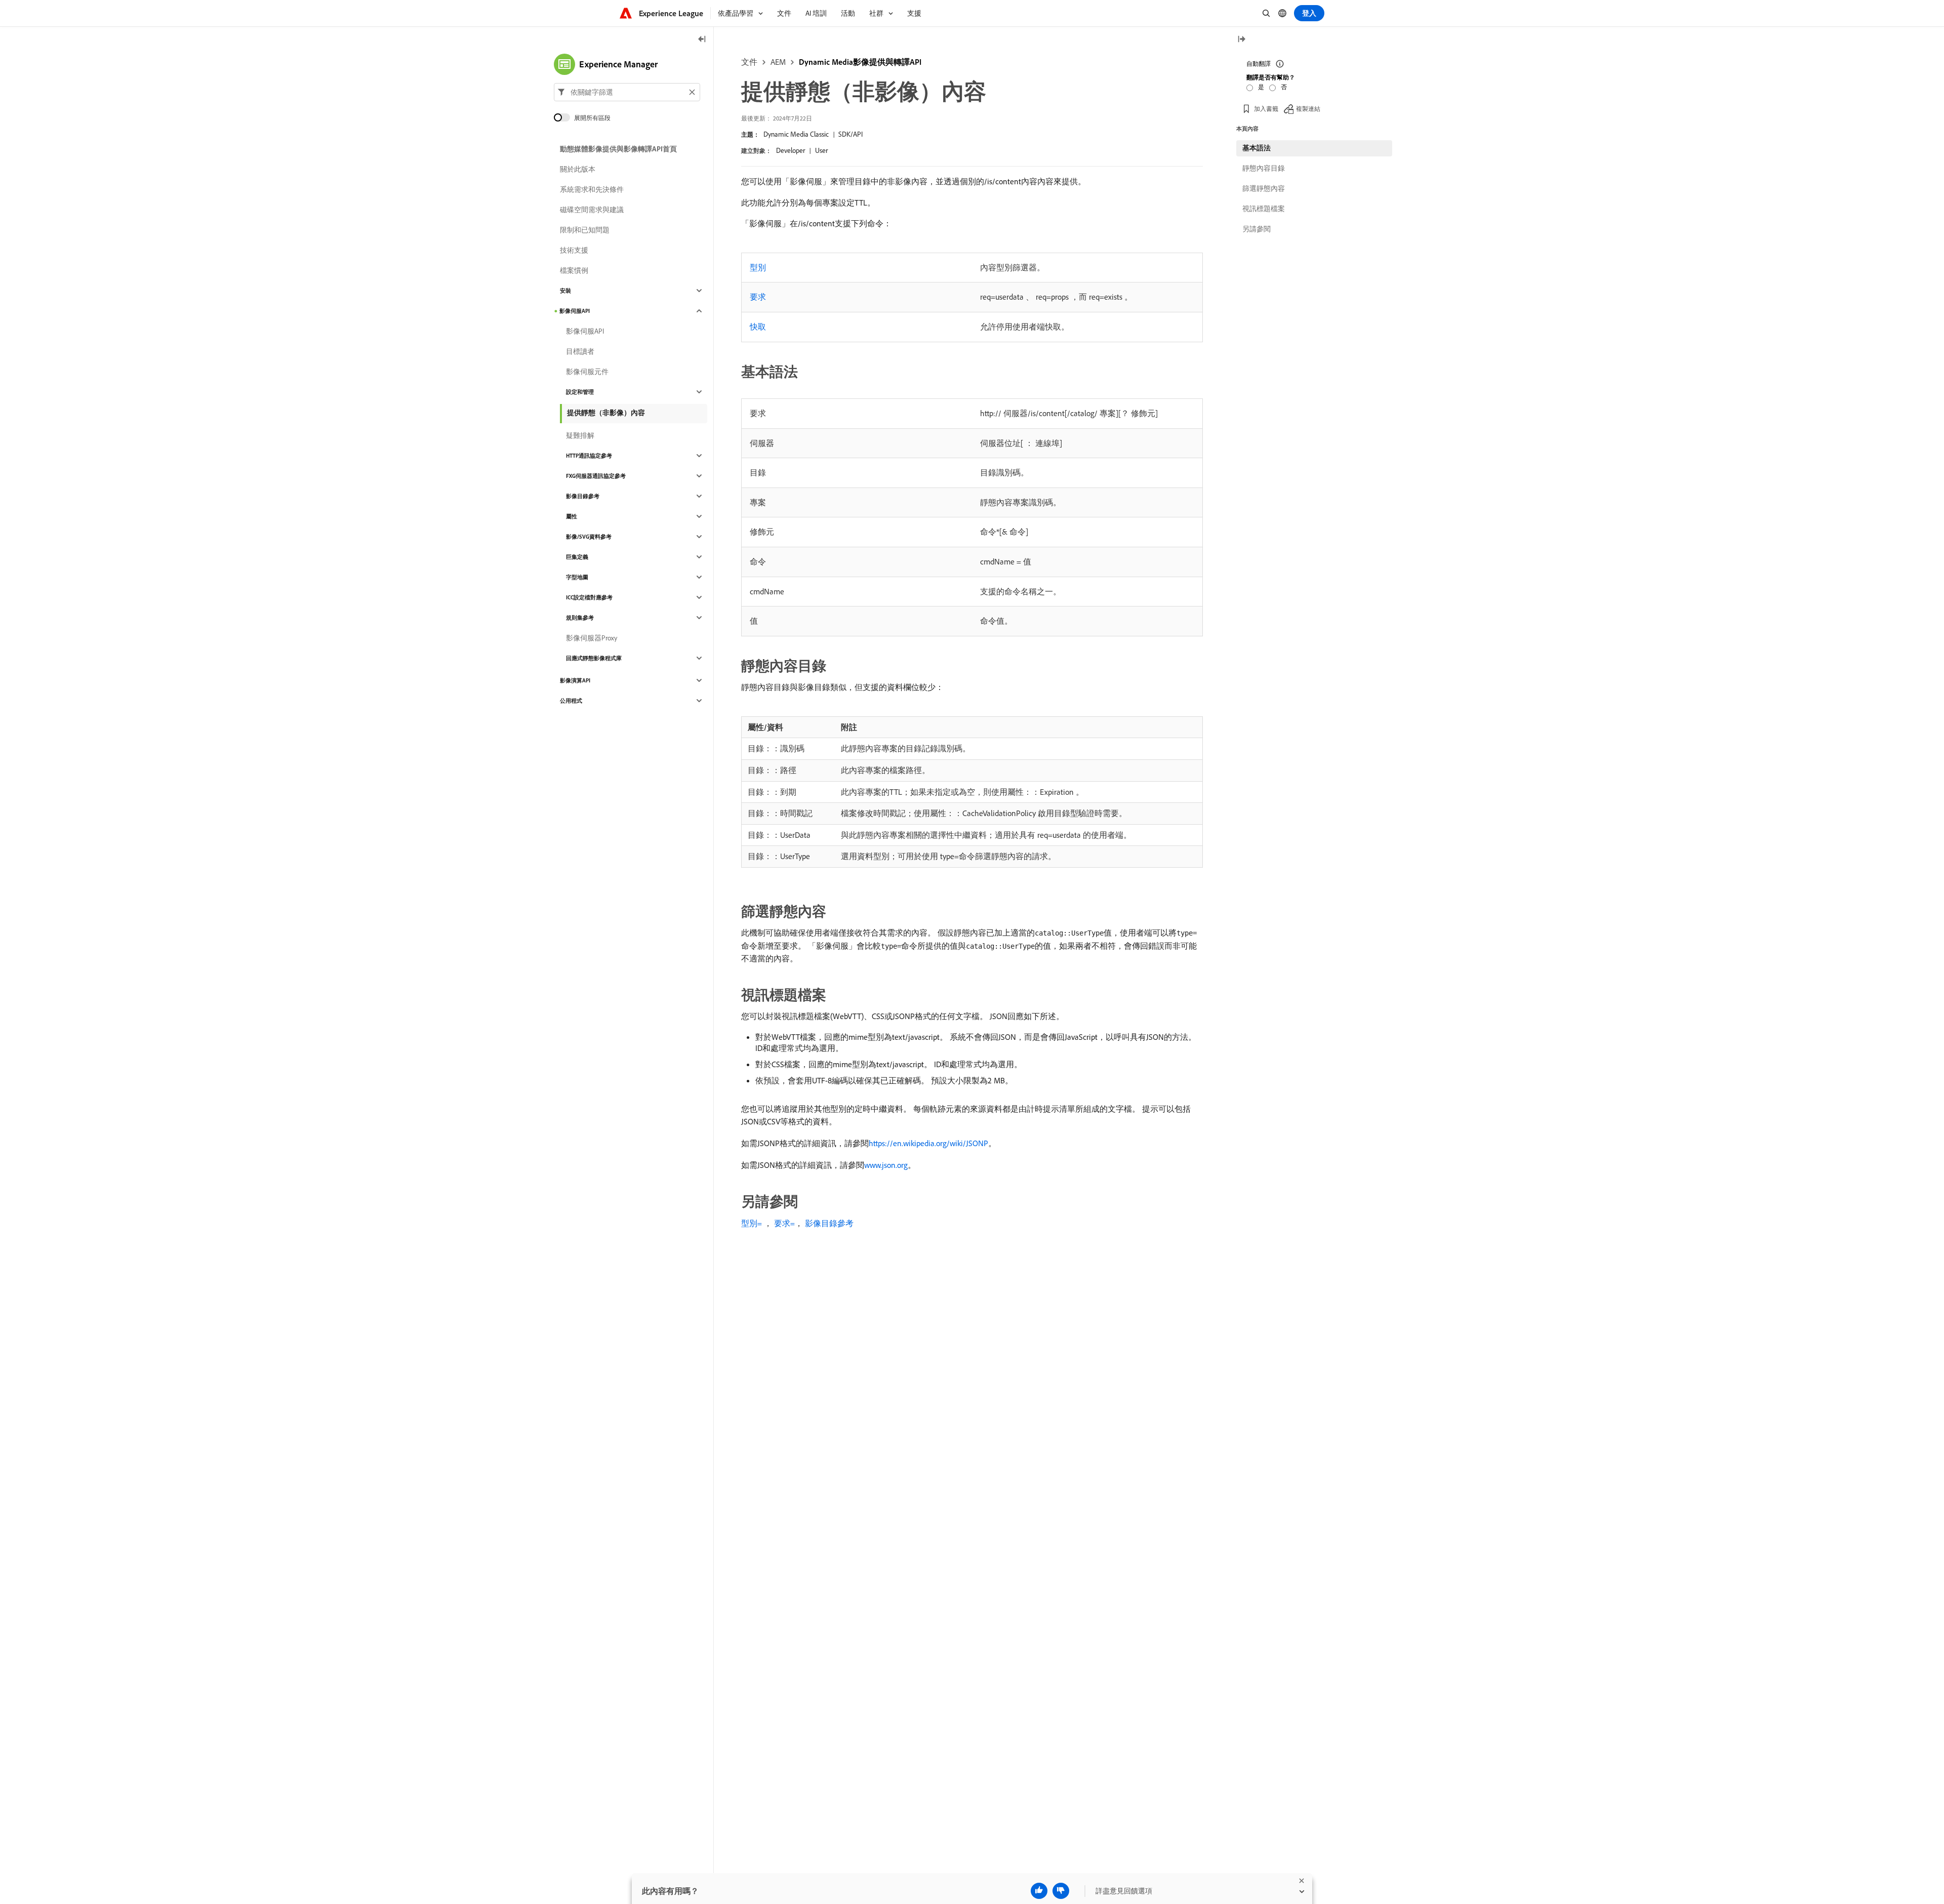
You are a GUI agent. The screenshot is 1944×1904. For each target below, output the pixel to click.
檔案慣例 (574, 270)
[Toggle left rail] (702, 40)
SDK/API (850, 134)
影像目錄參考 (829, 1223)
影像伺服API (575, 311)
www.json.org (886, 1165)
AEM (778, 62)
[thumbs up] (1039, 1891)
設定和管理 (580, 392)
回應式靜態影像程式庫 (594, 658)
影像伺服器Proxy (592, 638)
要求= (784, 1223)
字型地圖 (577, 577)
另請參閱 (1257, 229)
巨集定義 (577, 557)
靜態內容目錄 (1264, 168)
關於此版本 (578, 169)
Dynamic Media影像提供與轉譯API (860, 62)
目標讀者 (580, 351)
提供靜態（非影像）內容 (606, 413)
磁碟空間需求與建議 (592, 210)
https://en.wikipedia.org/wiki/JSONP (928, 1143)
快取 (758, 327)
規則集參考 (580, 618)
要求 (758, 297)
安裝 (565, 291)
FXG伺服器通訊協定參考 (596, 476)
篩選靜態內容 (1264, 188)
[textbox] (627, 92)
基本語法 (1257, 148)
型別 (758, 267)
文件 (749, 62)
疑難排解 (580, 435)
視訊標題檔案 (1264, 209)
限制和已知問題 (585, 230)
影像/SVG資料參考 (589, 537)
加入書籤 (1266, 109)
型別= (752, 1223)
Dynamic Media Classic (796, 134)
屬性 (572, 516)
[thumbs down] (1061, 1891)
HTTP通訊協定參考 (589, 456)
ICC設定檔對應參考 (589, 597)
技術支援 (574, 250)
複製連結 (1308, 109)
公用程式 (571, 701)
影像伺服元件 (587, 372)
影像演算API (575, 680)
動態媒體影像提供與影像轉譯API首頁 (618, 149)
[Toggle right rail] (1241, 40)
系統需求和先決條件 (592, 189)
